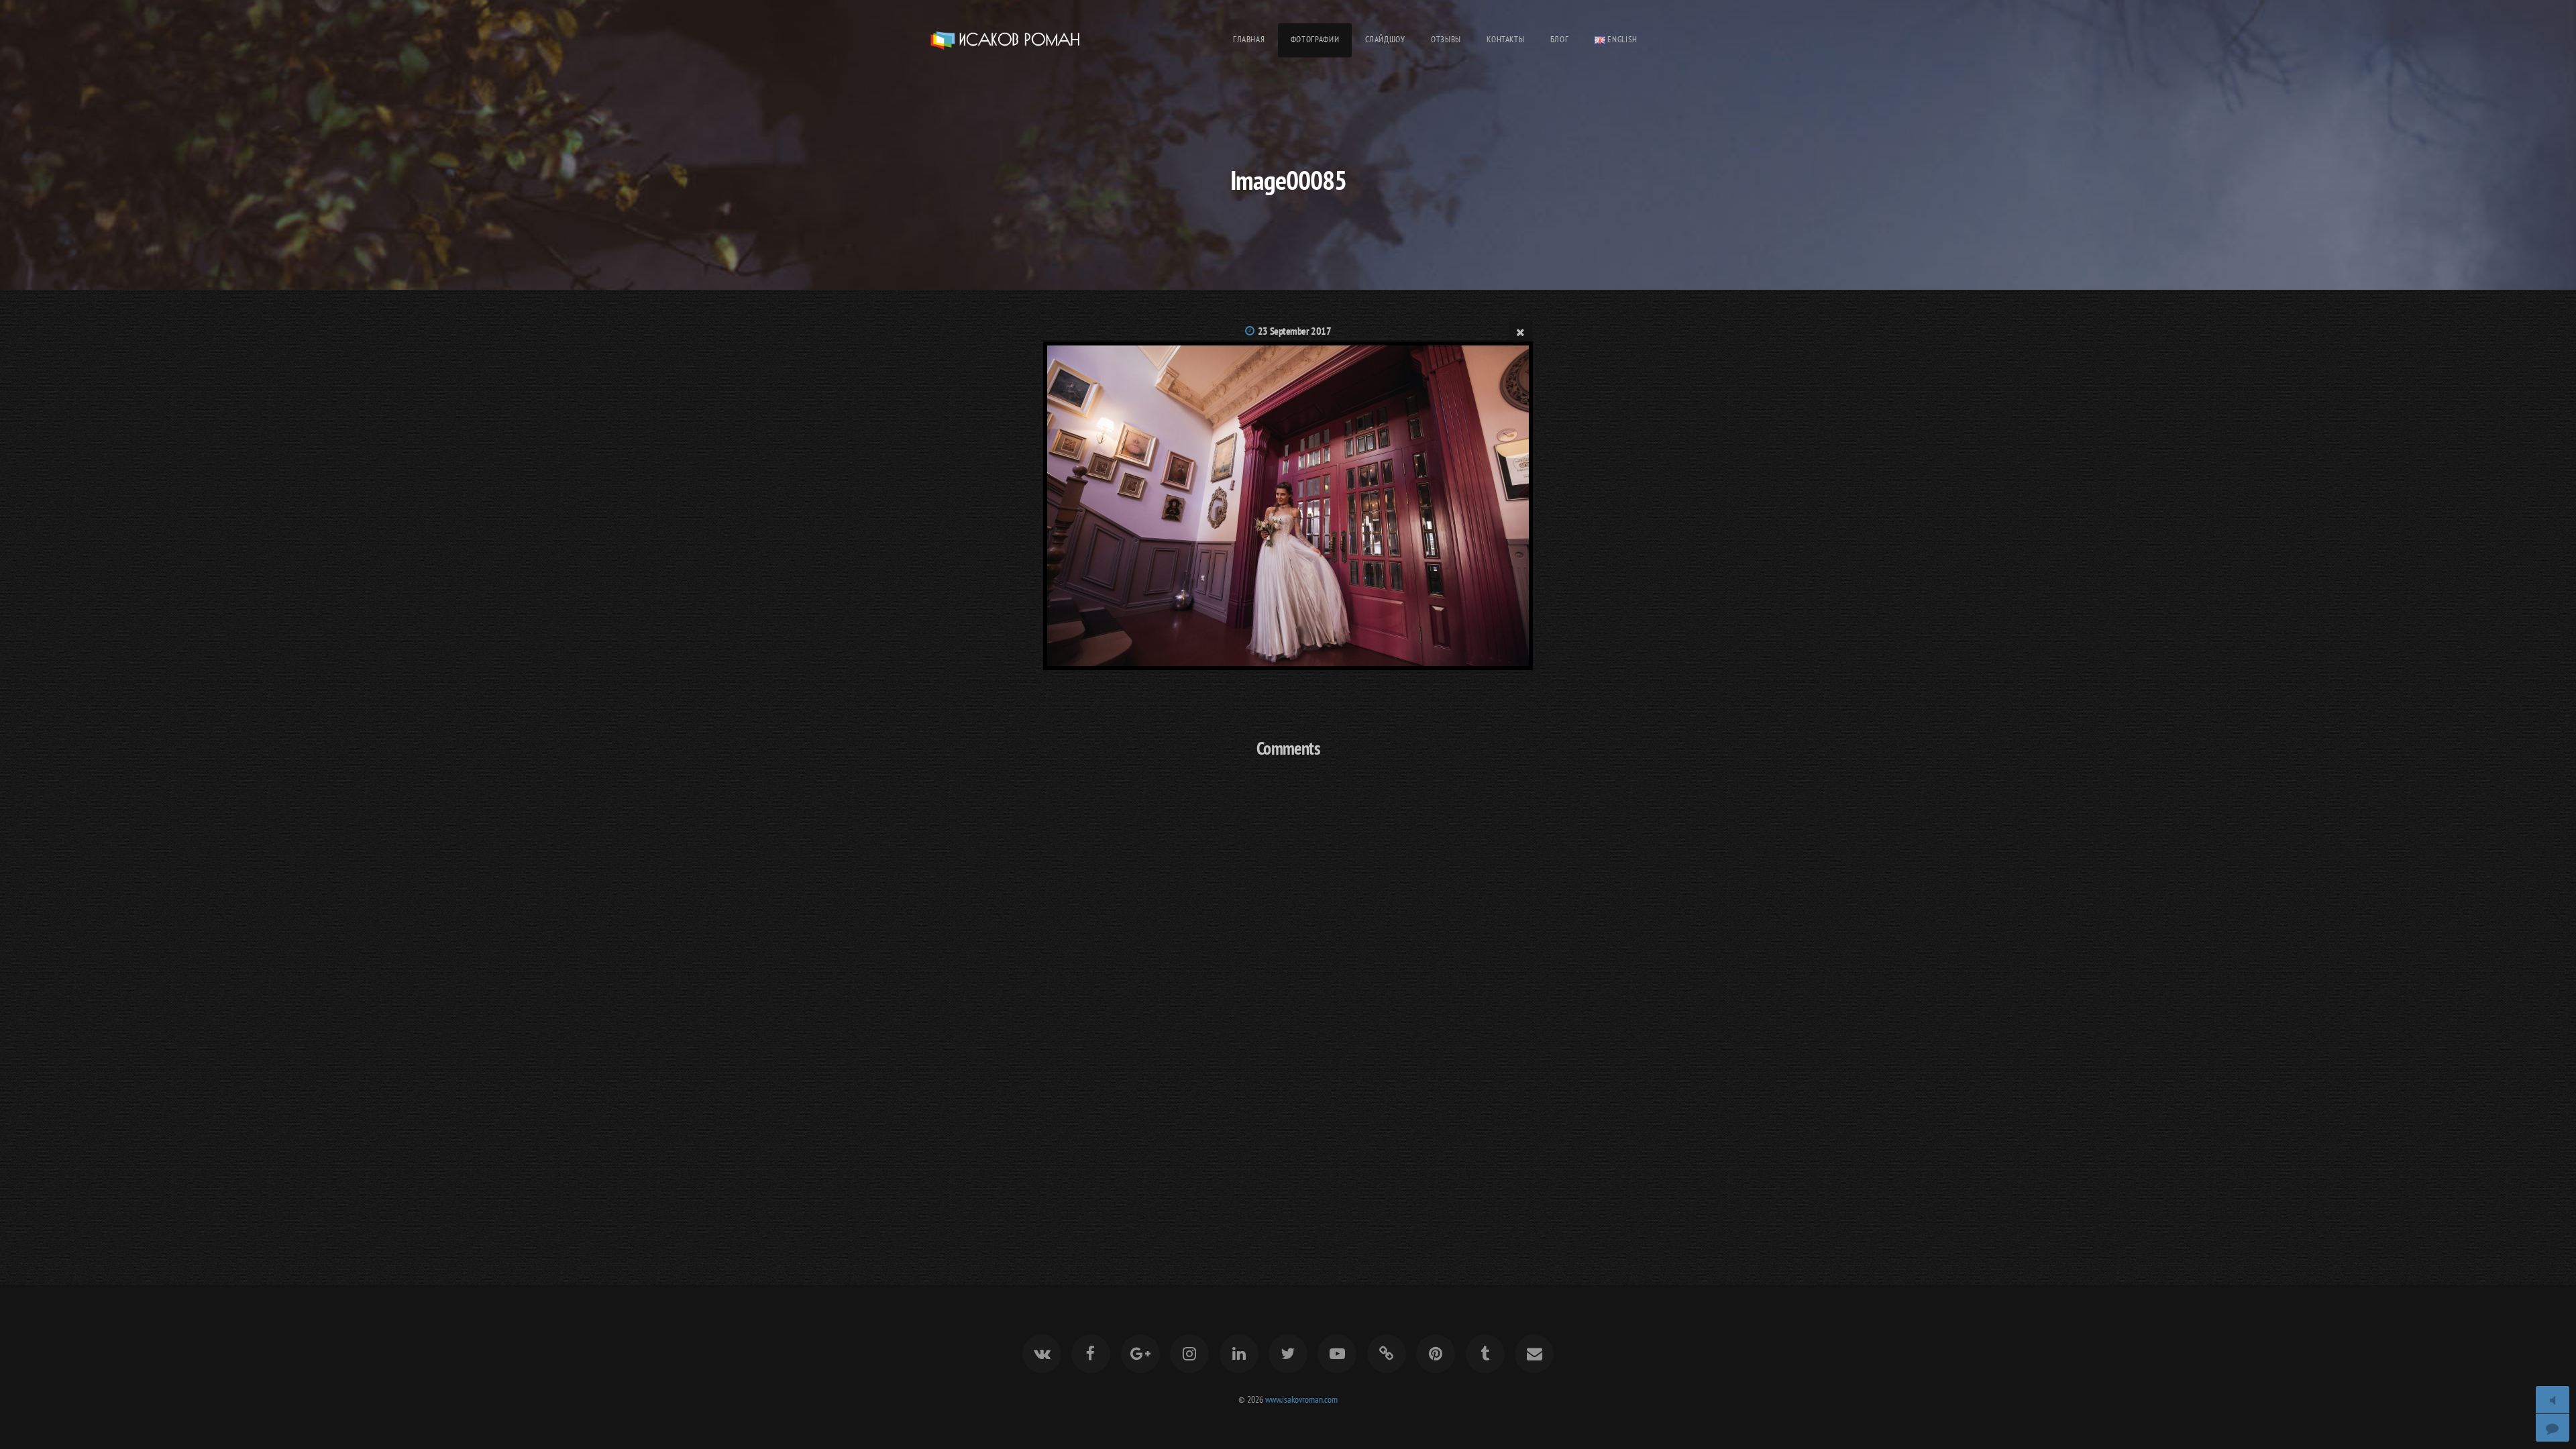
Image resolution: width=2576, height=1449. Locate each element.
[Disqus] (1288, 947)
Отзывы (1446, 39)
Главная (1249, 39)
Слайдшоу (1385, 39)
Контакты (1505, 39)
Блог (1560, 39)
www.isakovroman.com (1301, 1399)
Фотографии (1315, 39)
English (1621, 39)
